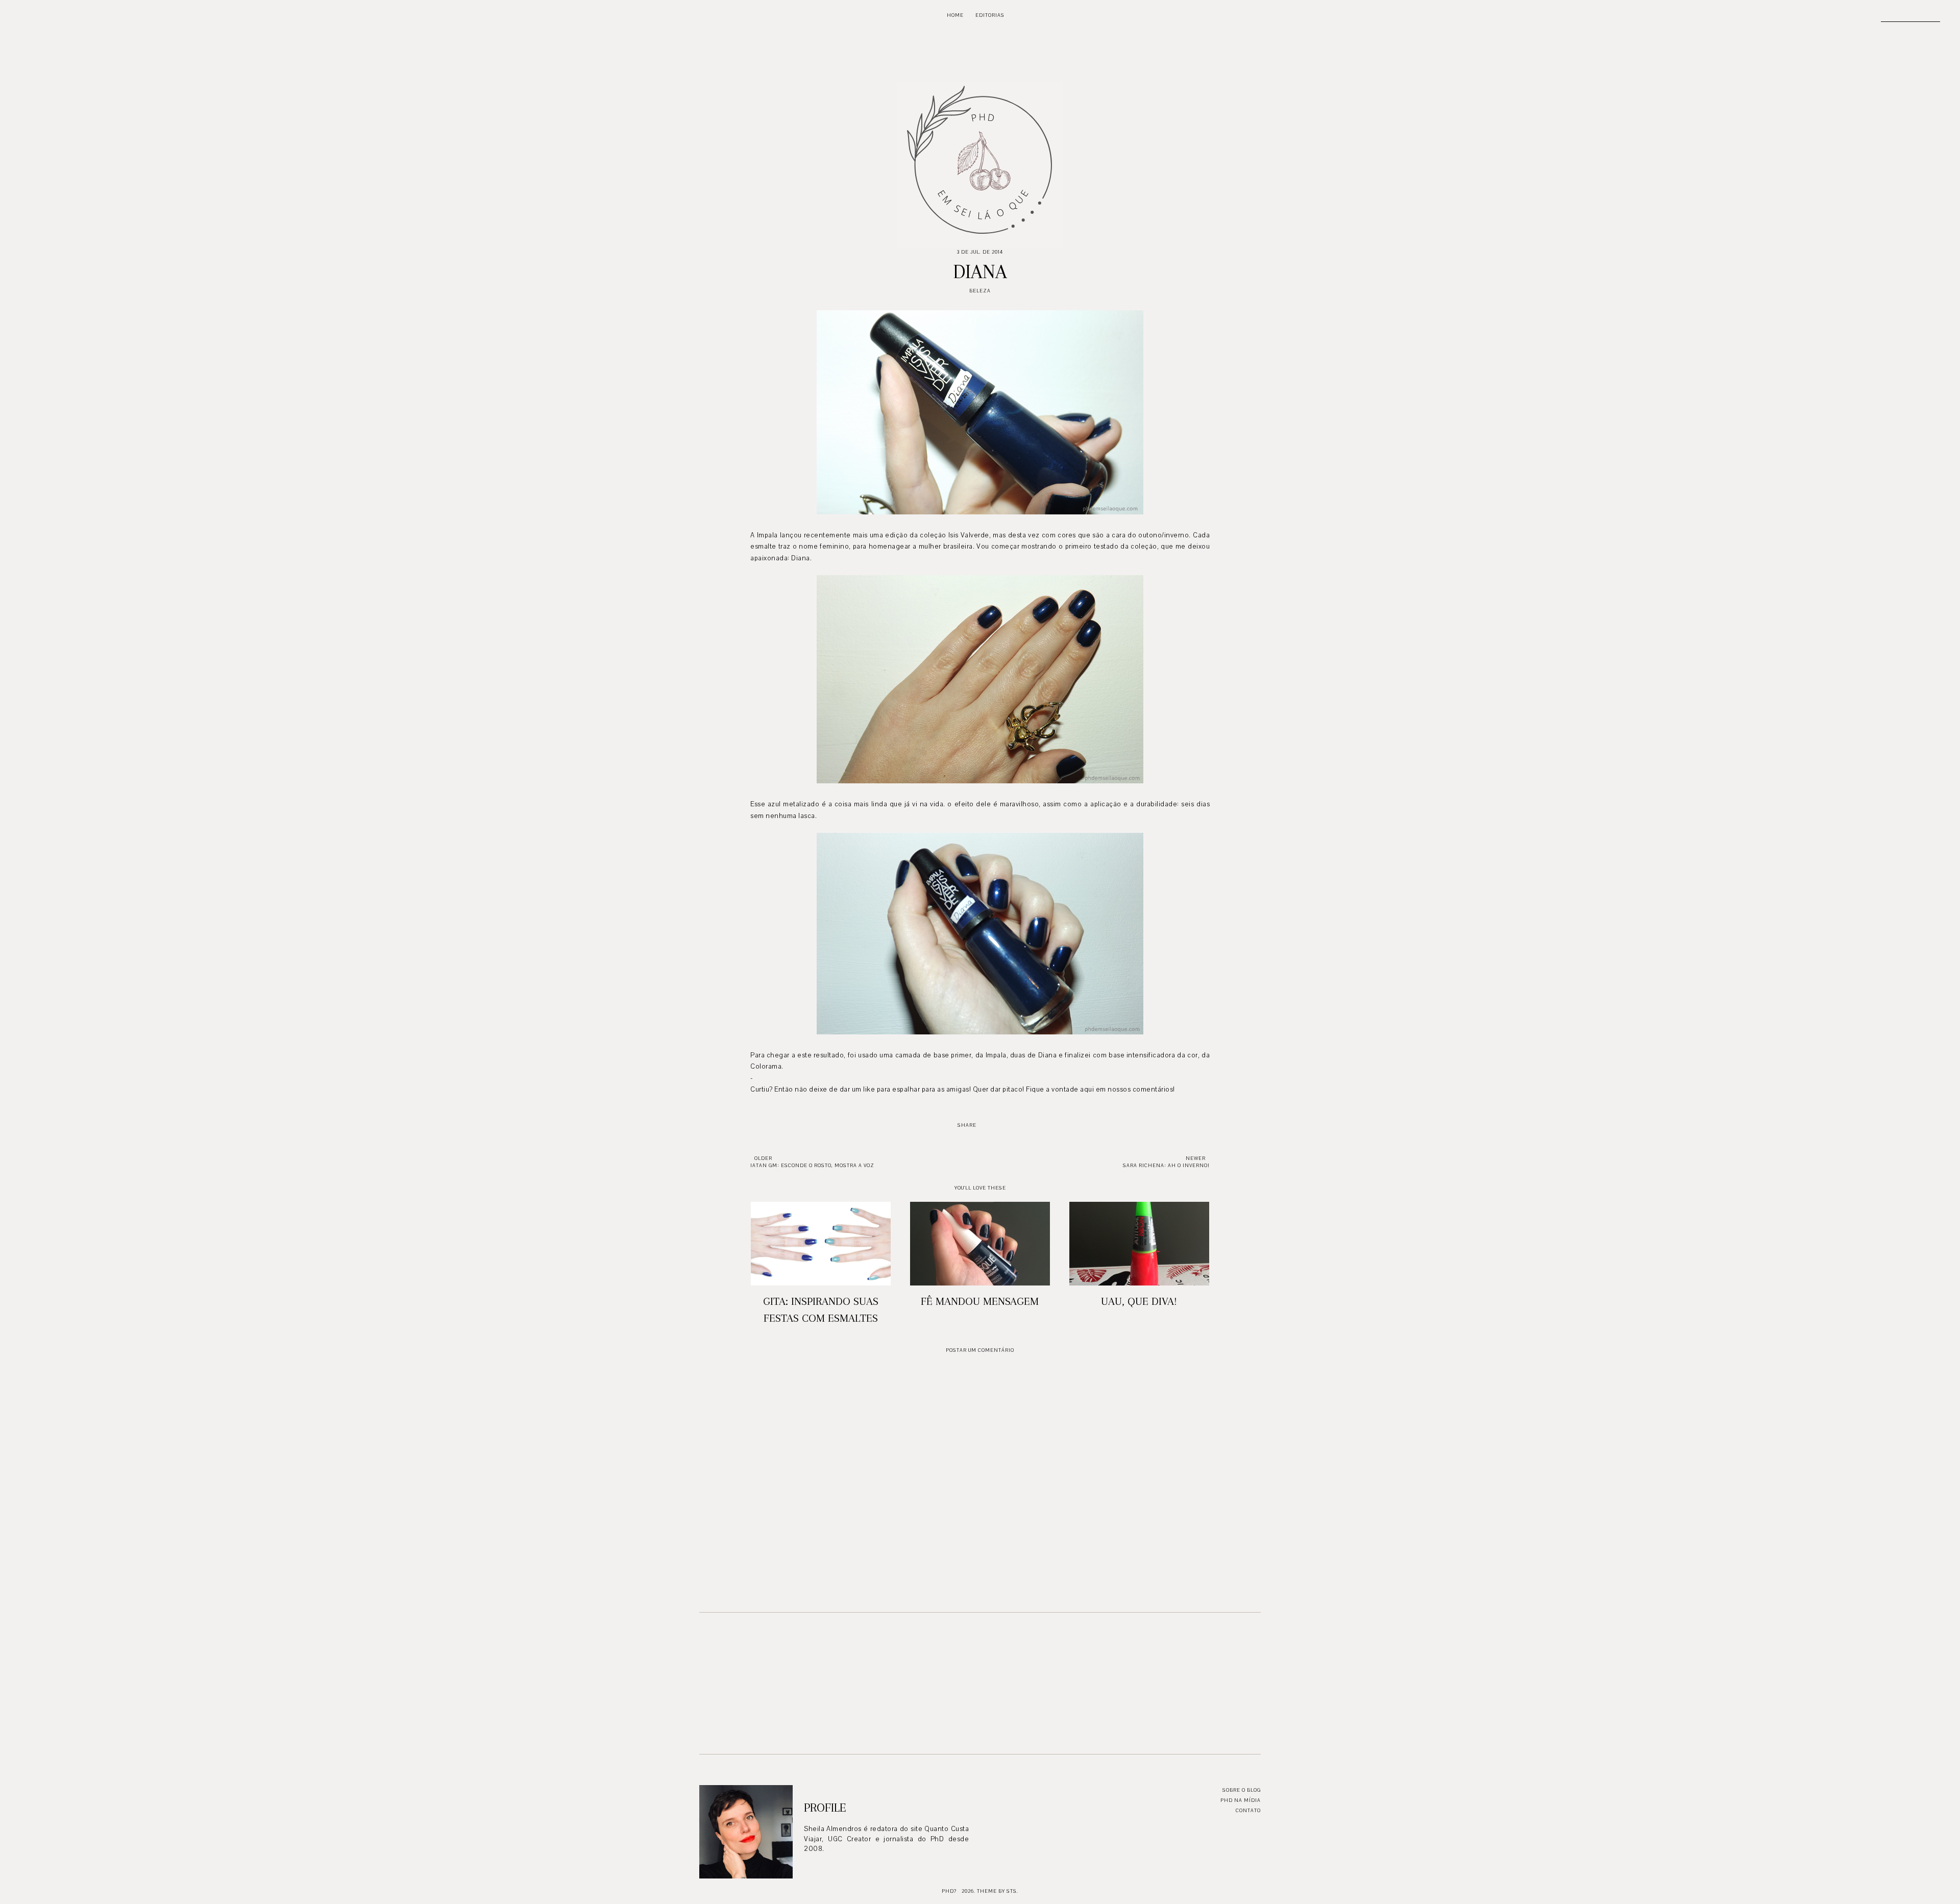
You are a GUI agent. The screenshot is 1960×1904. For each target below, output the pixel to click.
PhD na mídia (1241, 1800)
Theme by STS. (998, 1891)
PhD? (949, 1891)
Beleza (980, 291)
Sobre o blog (1242, 1790)
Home (955, 15)
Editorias (990, 15)
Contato (1248, 1810)
